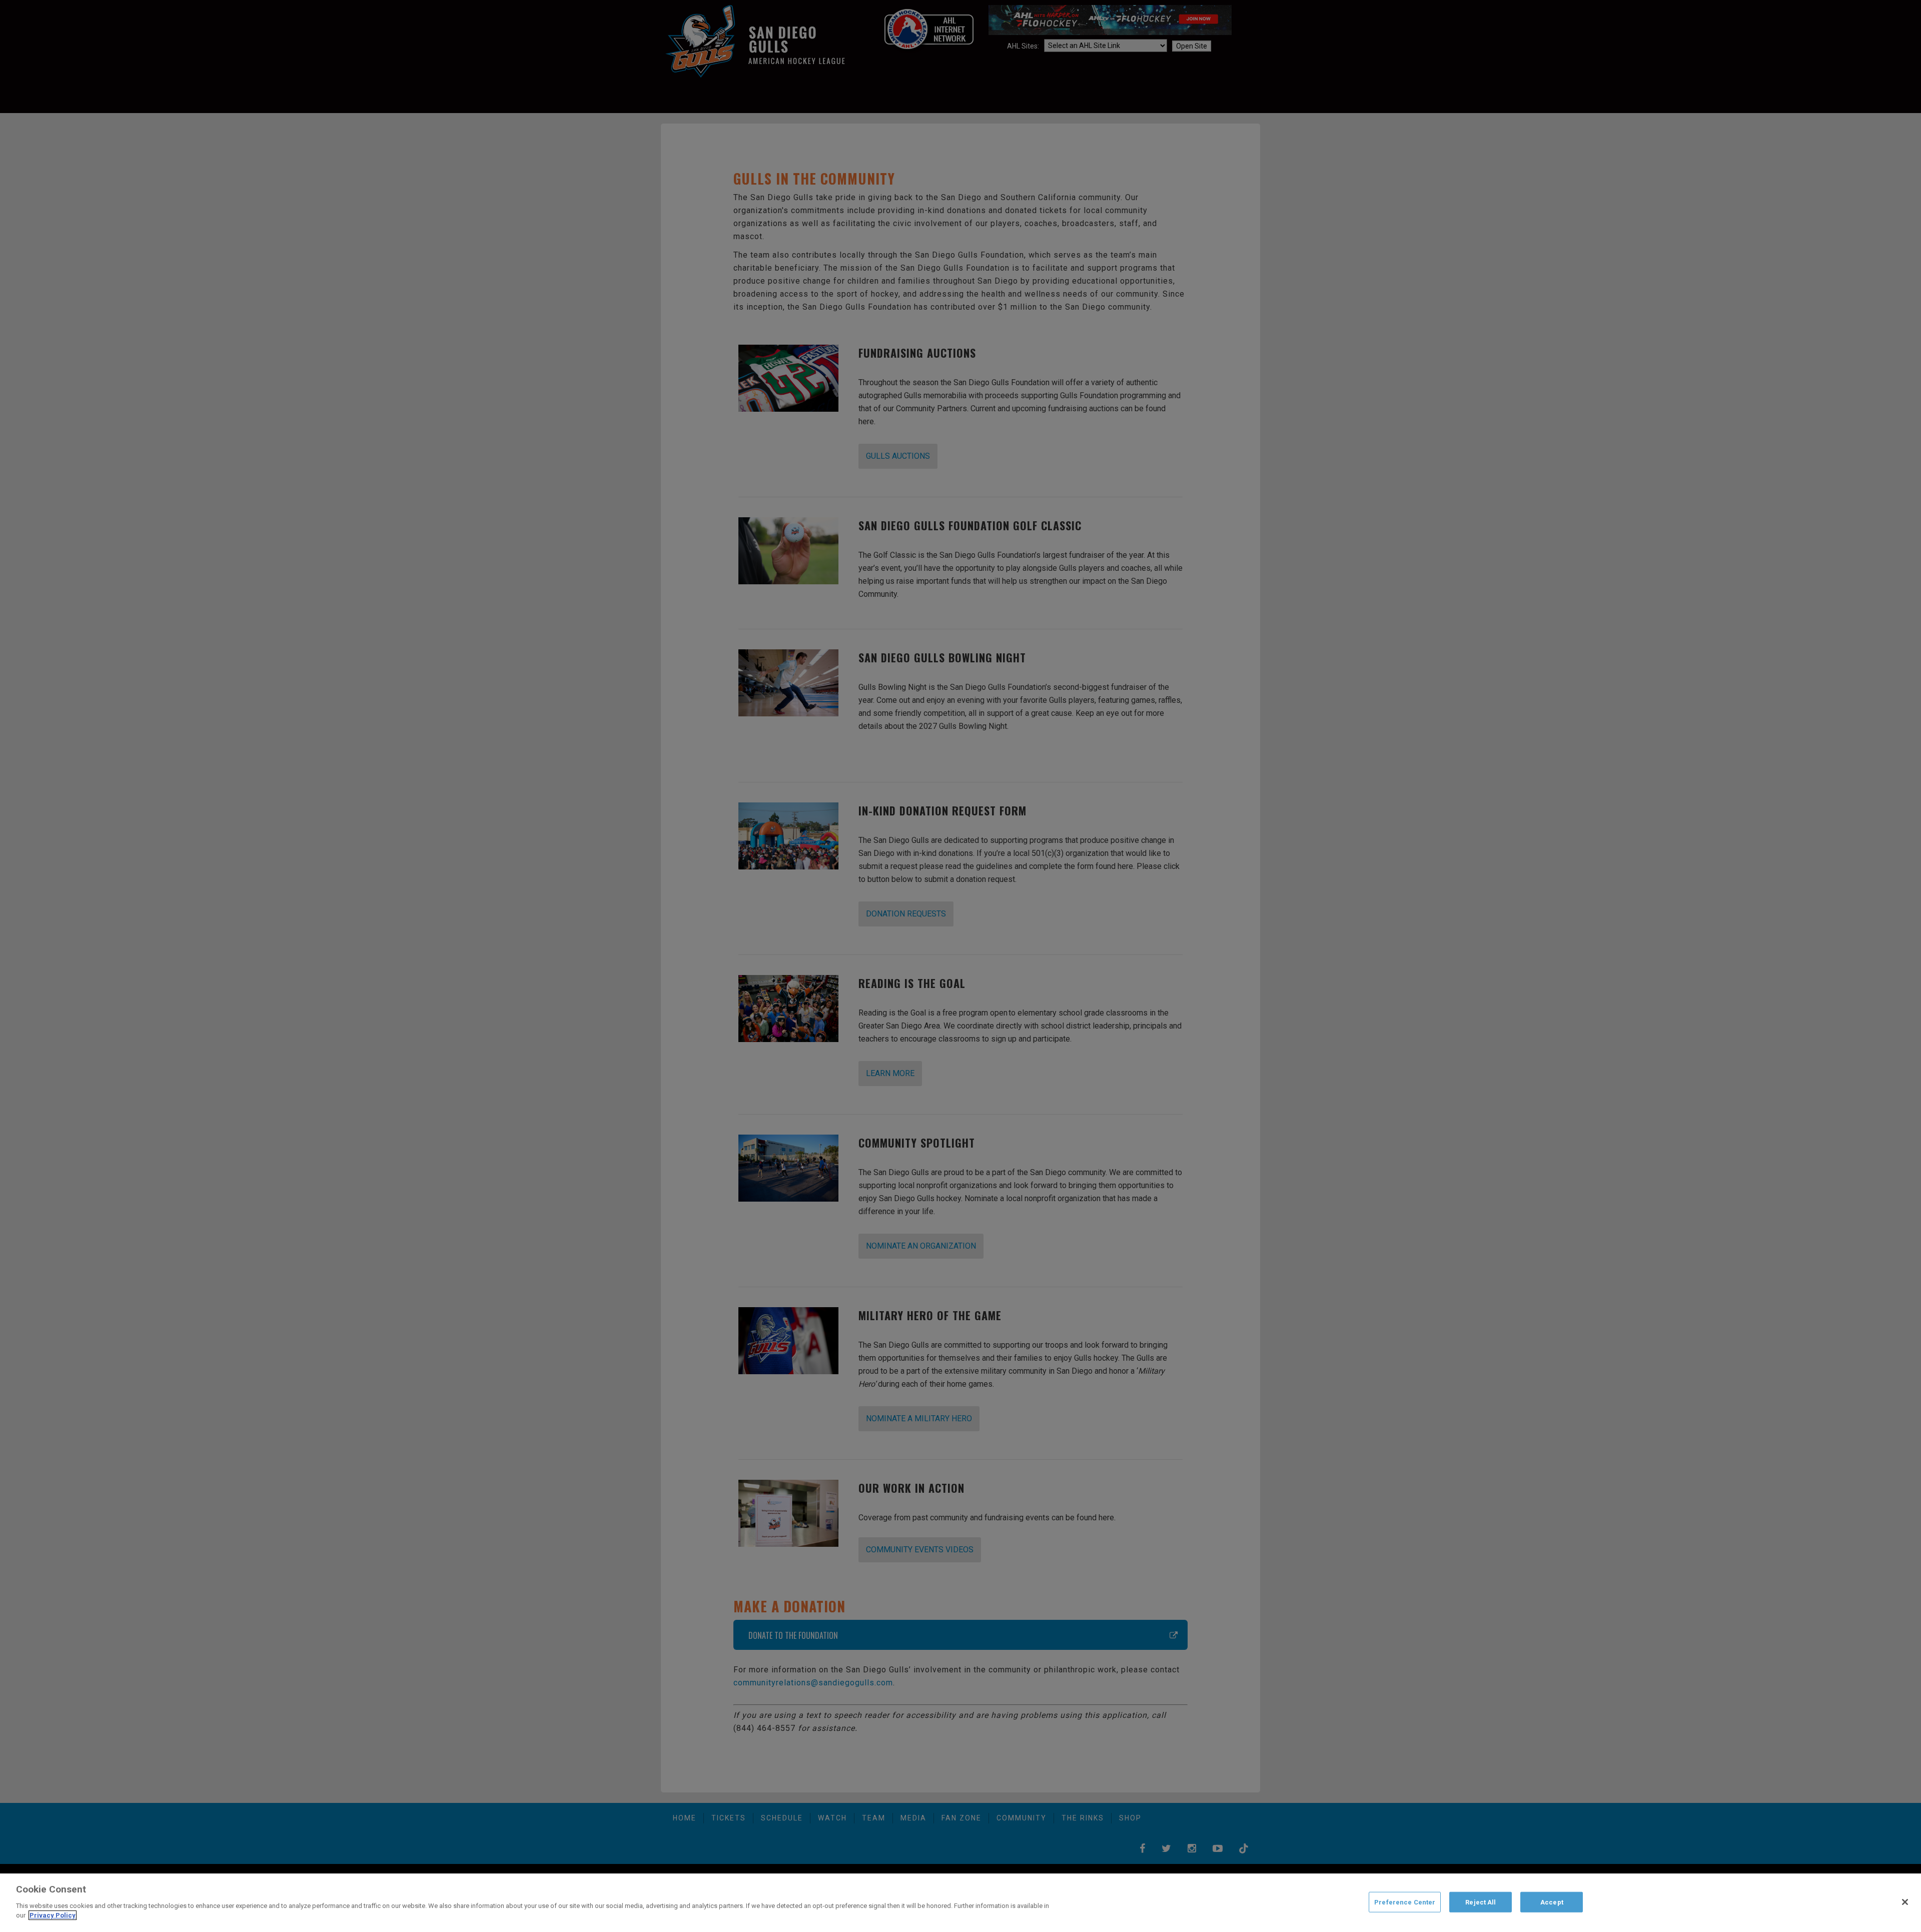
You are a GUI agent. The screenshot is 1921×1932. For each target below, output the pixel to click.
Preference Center (1405, 1902)
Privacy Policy (53, 1915)
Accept (1552, 1902)
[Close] (1905, 1902)
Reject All (1481, 1902)
